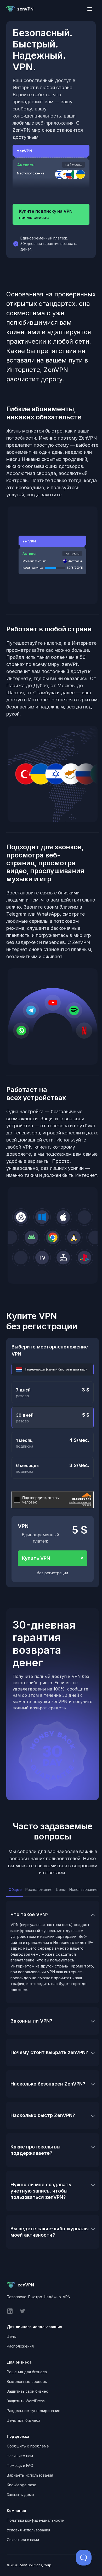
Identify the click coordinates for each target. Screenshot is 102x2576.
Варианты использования (30, 2475)
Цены (12, 2336)
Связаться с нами (23, 2540)
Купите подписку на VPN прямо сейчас (46, 214)
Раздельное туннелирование (34, 2411)
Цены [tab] (60, 1889)
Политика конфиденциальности (36, 2520)
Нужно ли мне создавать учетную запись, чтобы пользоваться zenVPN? (41, 2191)
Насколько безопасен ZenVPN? (48, 2084)
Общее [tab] (15, 1889)
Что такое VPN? (29, 1914)
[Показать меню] (90, 9)
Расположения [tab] (38, 1889)
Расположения (20, 2346)
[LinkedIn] (10, 2313)
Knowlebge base (22, 2485)
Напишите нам (20, 2456)
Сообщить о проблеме (28, 2446)
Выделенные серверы (27, 2382)
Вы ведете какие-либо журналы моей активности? (50, 2232)
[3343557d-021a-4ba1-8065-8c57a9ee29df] (53, 1369)
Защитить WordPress (26, 2401)
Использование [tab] (83, 1889)
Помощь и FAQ (20, 2465)
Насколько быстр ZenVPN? (43, 2115)
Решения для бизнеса (27, 2372)
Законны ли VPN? (31, 2021)
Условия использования (29, 2530)
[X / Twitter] (22, 2313)
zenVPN (25, 9)
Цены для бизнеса (24, 2420)
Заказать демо (20, 2495)
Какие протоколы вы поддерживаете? (35, 2150)
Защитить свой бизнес (27, 2391)
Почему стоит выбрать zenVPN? (49, 2052)
